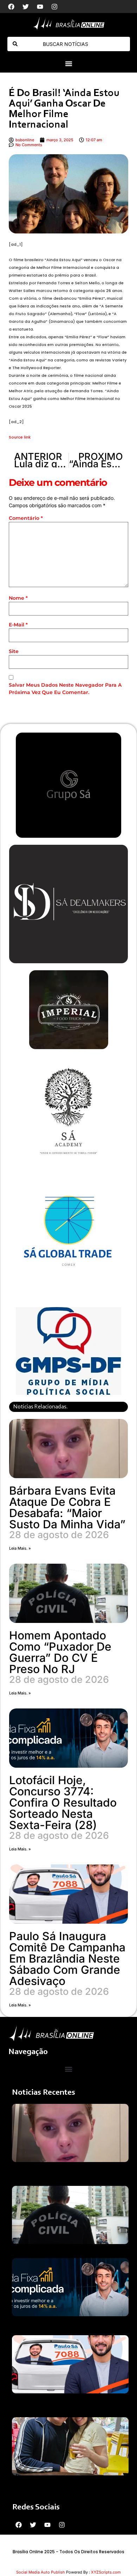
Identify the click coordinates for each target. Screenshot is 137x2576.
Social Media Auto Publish (41, 2572)
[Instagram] (54, 7)
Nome (18, 598)
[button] (68, 64)
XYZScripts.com (106, 2572)
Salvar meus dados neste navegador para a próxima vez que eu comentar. (65, 689)
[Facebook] (11, 7)
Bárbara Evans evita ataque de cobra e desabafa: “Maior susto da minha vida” (67, 1507)
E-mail (18, 625)
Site (14, 651)
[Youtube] (40, 7)
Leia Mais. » (20, 1548)
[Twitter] (26, 7)
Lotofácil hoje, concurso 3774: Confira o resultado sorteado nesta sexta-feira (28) (63, 1803)
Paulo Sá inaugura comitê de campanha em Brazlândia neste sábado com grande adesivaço (67, 1959)
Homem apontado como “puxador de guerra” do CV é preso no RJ (60, 1652)
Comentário (26, 518)
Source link (20, 437)
